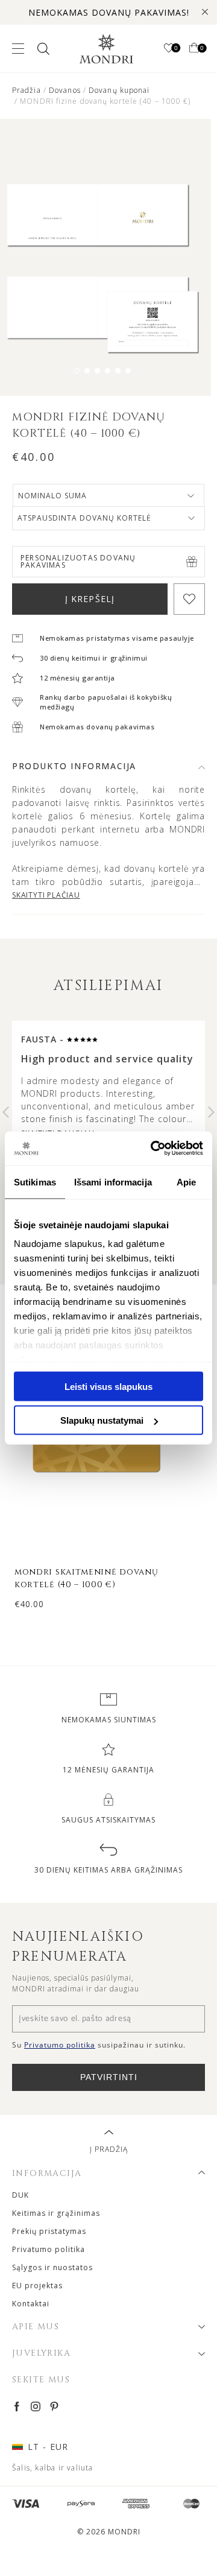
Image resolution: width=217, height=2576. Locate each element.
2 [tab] (87, 371)
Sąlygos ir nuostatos (52, 2267)
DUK (20, 2195)
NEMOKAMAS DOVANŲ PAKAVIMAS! (109, 12)
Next (211, 1112)
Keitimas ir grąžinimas (56, 2213)
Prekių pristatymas (49, 2231)
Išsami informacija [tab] (113, 1182)
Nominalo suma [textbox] (52, 496)
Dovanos (65, 90)
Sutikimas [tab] (35, 1182)
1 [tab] (77, 371)
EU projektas (37, 2286)
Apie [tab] (186, 1182)
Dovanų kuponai (119, 90)
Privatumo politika (49, 2249)
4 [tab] (108, 371)
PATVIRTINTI (109, 2077)
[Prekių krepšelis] (194, 49)
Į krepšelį (90, 599)
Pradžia (27, 90)
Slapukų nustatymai (102, 1420)
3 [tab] (97, 371)
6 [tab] (128, 371)
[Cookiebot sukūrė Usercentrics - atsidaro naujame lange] (153, 1149)
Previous (6, 1112)
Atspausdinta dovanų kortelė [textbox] (84, 518)
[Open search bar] (42, 49)
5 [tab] (118, 371)
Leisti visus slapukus (108, 1386)
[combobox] (108, 496)
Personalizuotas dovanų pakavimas (78, 561)
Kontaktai (31, 2304)
